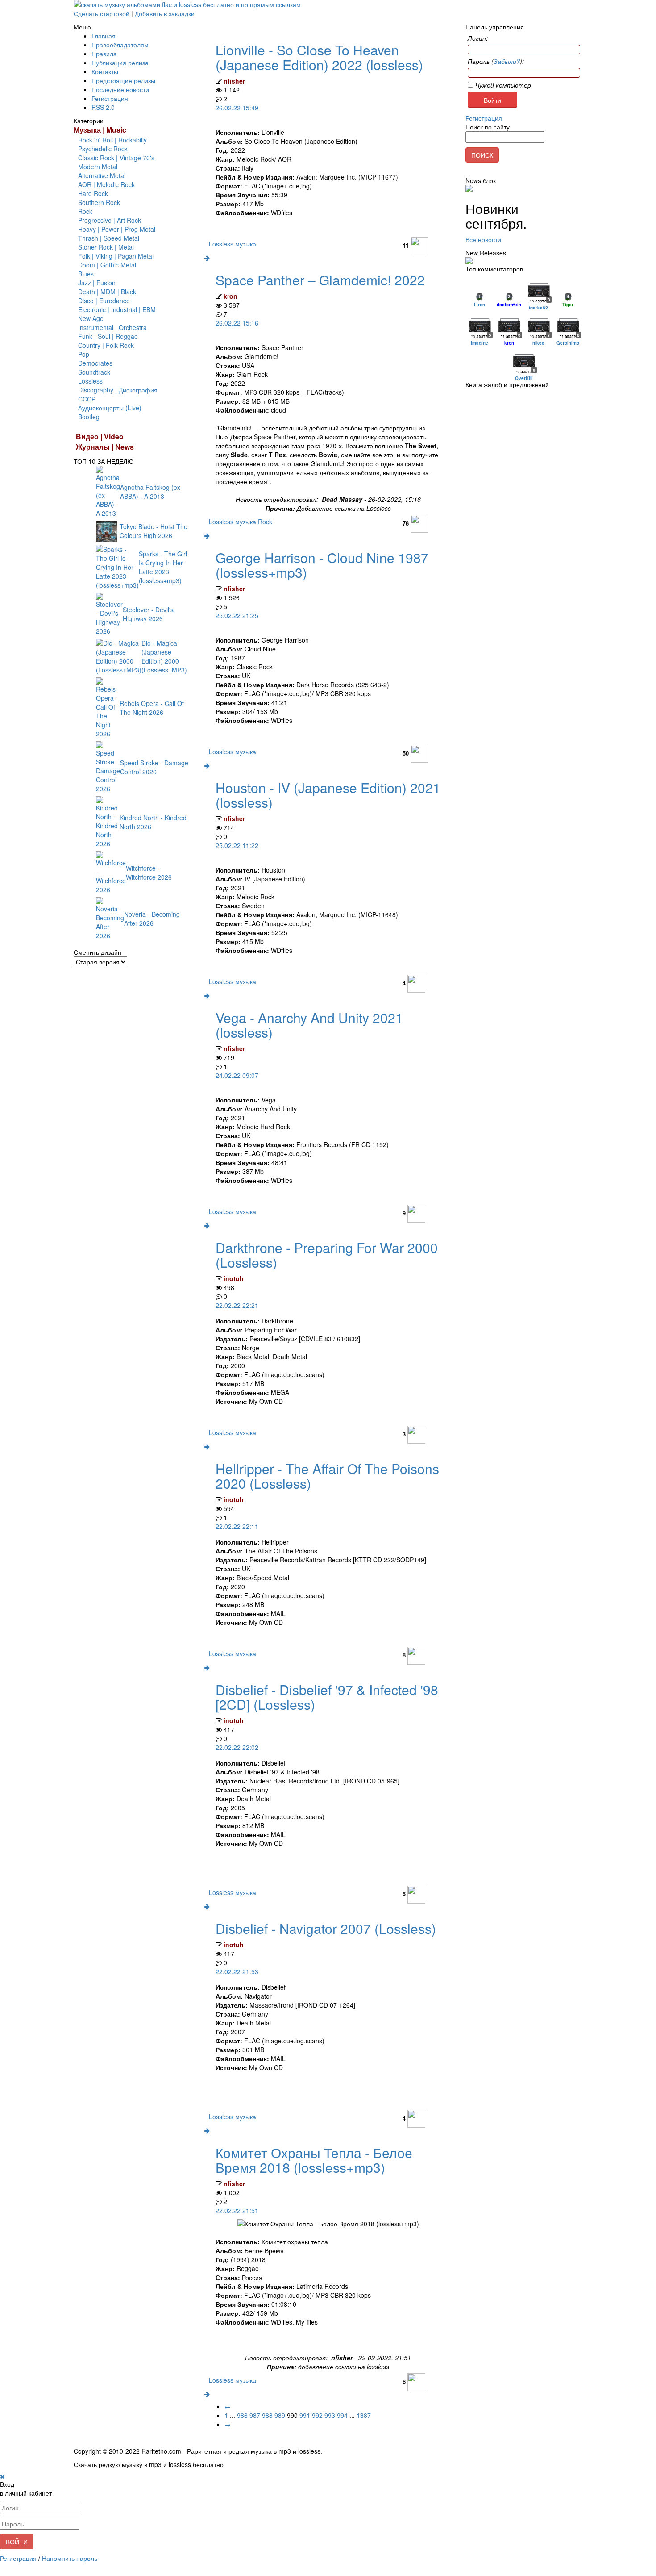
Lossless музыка (233, 244)
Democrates (95, 363)
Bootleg (89, 417)
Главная (104, 36)
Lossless (90, 381)
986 (242, 2415)
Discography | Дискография (118, 390)
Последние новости (120, 89)
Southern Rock (99, 202)
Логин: (478, 38)
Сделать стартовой (102, 13)
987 (255, 2415)
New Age (91, 318)
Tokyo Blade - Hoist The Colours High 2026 (154, 531)
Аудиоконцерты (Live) (110, 408)
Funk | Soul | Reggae (108, 336)
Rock (85, 211)
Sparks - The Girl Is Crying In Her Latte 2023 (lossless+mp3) (163, 567)
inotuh (234, 1278)
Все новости (483, 239)
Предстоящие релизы (123, 80)
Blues (86, 274)
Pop (84, 354)
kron (230, 296)
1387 (364, 2415)
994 (342, 2415)
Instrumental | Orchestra (112, 327)
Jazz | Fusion (97, 283)
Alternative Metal (102, 175)
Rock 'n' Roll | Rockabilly (112, 140)
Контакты (105, 71)
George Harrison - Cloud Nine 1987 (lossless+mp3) (322, 565)
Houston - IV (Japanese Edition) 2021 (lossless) (328, 795)
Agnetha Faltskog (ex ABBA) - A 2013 (150, 492)
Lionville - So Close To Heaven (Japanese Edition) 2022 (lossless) (319, 57)
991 (305, 2415)
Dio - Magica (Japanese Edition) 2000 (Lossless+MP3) (164, 656)
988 (267, 2415)
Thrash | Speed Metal (109, 238)
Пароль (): (496, 61)
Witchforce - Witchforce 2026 (149, 873)
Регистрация (110, 98)
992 (317, 2415)
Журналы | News (105, 447)
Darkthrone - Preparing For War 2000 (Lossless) (327, 1255)
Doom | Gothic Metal (107, 265)
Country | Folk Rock (106, 345)
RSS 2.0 (103, 107)
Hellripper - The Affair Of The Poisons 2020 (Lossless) (327, 1476)
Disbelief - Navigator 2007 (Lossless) (326, 1928)
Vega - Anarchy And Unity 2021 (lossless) (309, 1025)
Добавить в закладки (165, 13)
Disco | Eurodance (104, 301)
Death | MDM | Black (107, 292)
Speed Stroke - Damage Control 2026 (154, 767)
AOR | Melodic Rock (106, 184)
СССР (87, 399)
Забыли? (507, 61)
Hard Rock (93, 193)
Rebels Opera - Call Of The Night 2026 (152, 708)
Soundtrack (94, 372)
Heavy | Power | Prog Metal (117, 229)
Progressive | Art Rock (110, 220)
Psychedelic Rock (103, 149)
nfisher (234, 81)
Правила (104, 54)
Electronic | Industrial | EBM (117, 309)
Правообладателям (120, 45)
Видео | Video (100, 436)
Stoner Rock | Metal (106, 247)
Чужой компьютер (502, 85)
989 (280, 2415)
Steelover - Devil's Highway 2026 (148, 614)
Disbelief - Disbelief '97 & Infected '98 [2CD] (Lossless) (327, 1697)
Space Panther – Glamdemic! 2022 (320, 280)
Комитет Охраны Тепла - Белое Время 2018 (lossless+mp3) (314, 2160)
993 (330, 2415)
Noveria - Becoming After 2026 (152, 919)
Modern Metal (98, 167)
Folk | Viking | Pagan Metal (116, 256)
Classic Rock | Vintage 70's (116, 158)
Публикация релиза (120, 63)
